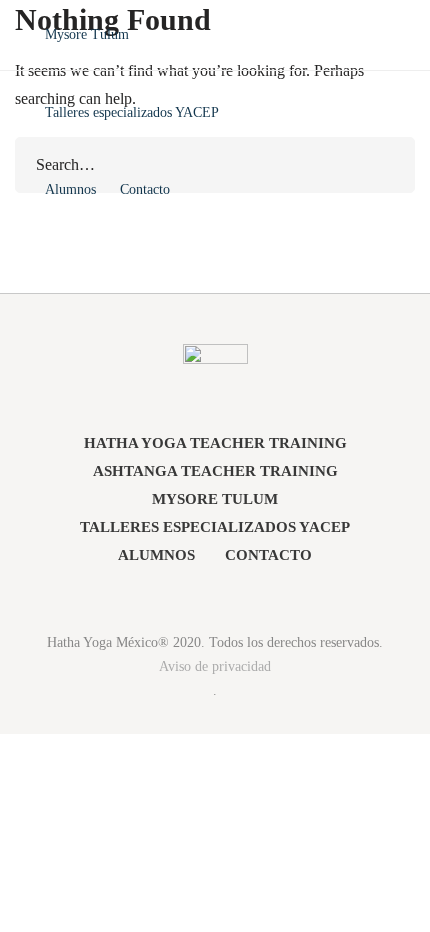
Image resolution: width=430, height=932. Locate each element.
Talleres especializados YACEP (215, 527)
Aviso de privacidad (215, 666)
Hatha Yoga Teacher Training (215, 443)
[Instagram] (239, 595)
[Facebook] (191, 595)
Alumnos (156, 555)
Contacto (268, 555)
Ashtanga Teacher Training (215, 471)
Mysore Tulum (215, 499)
